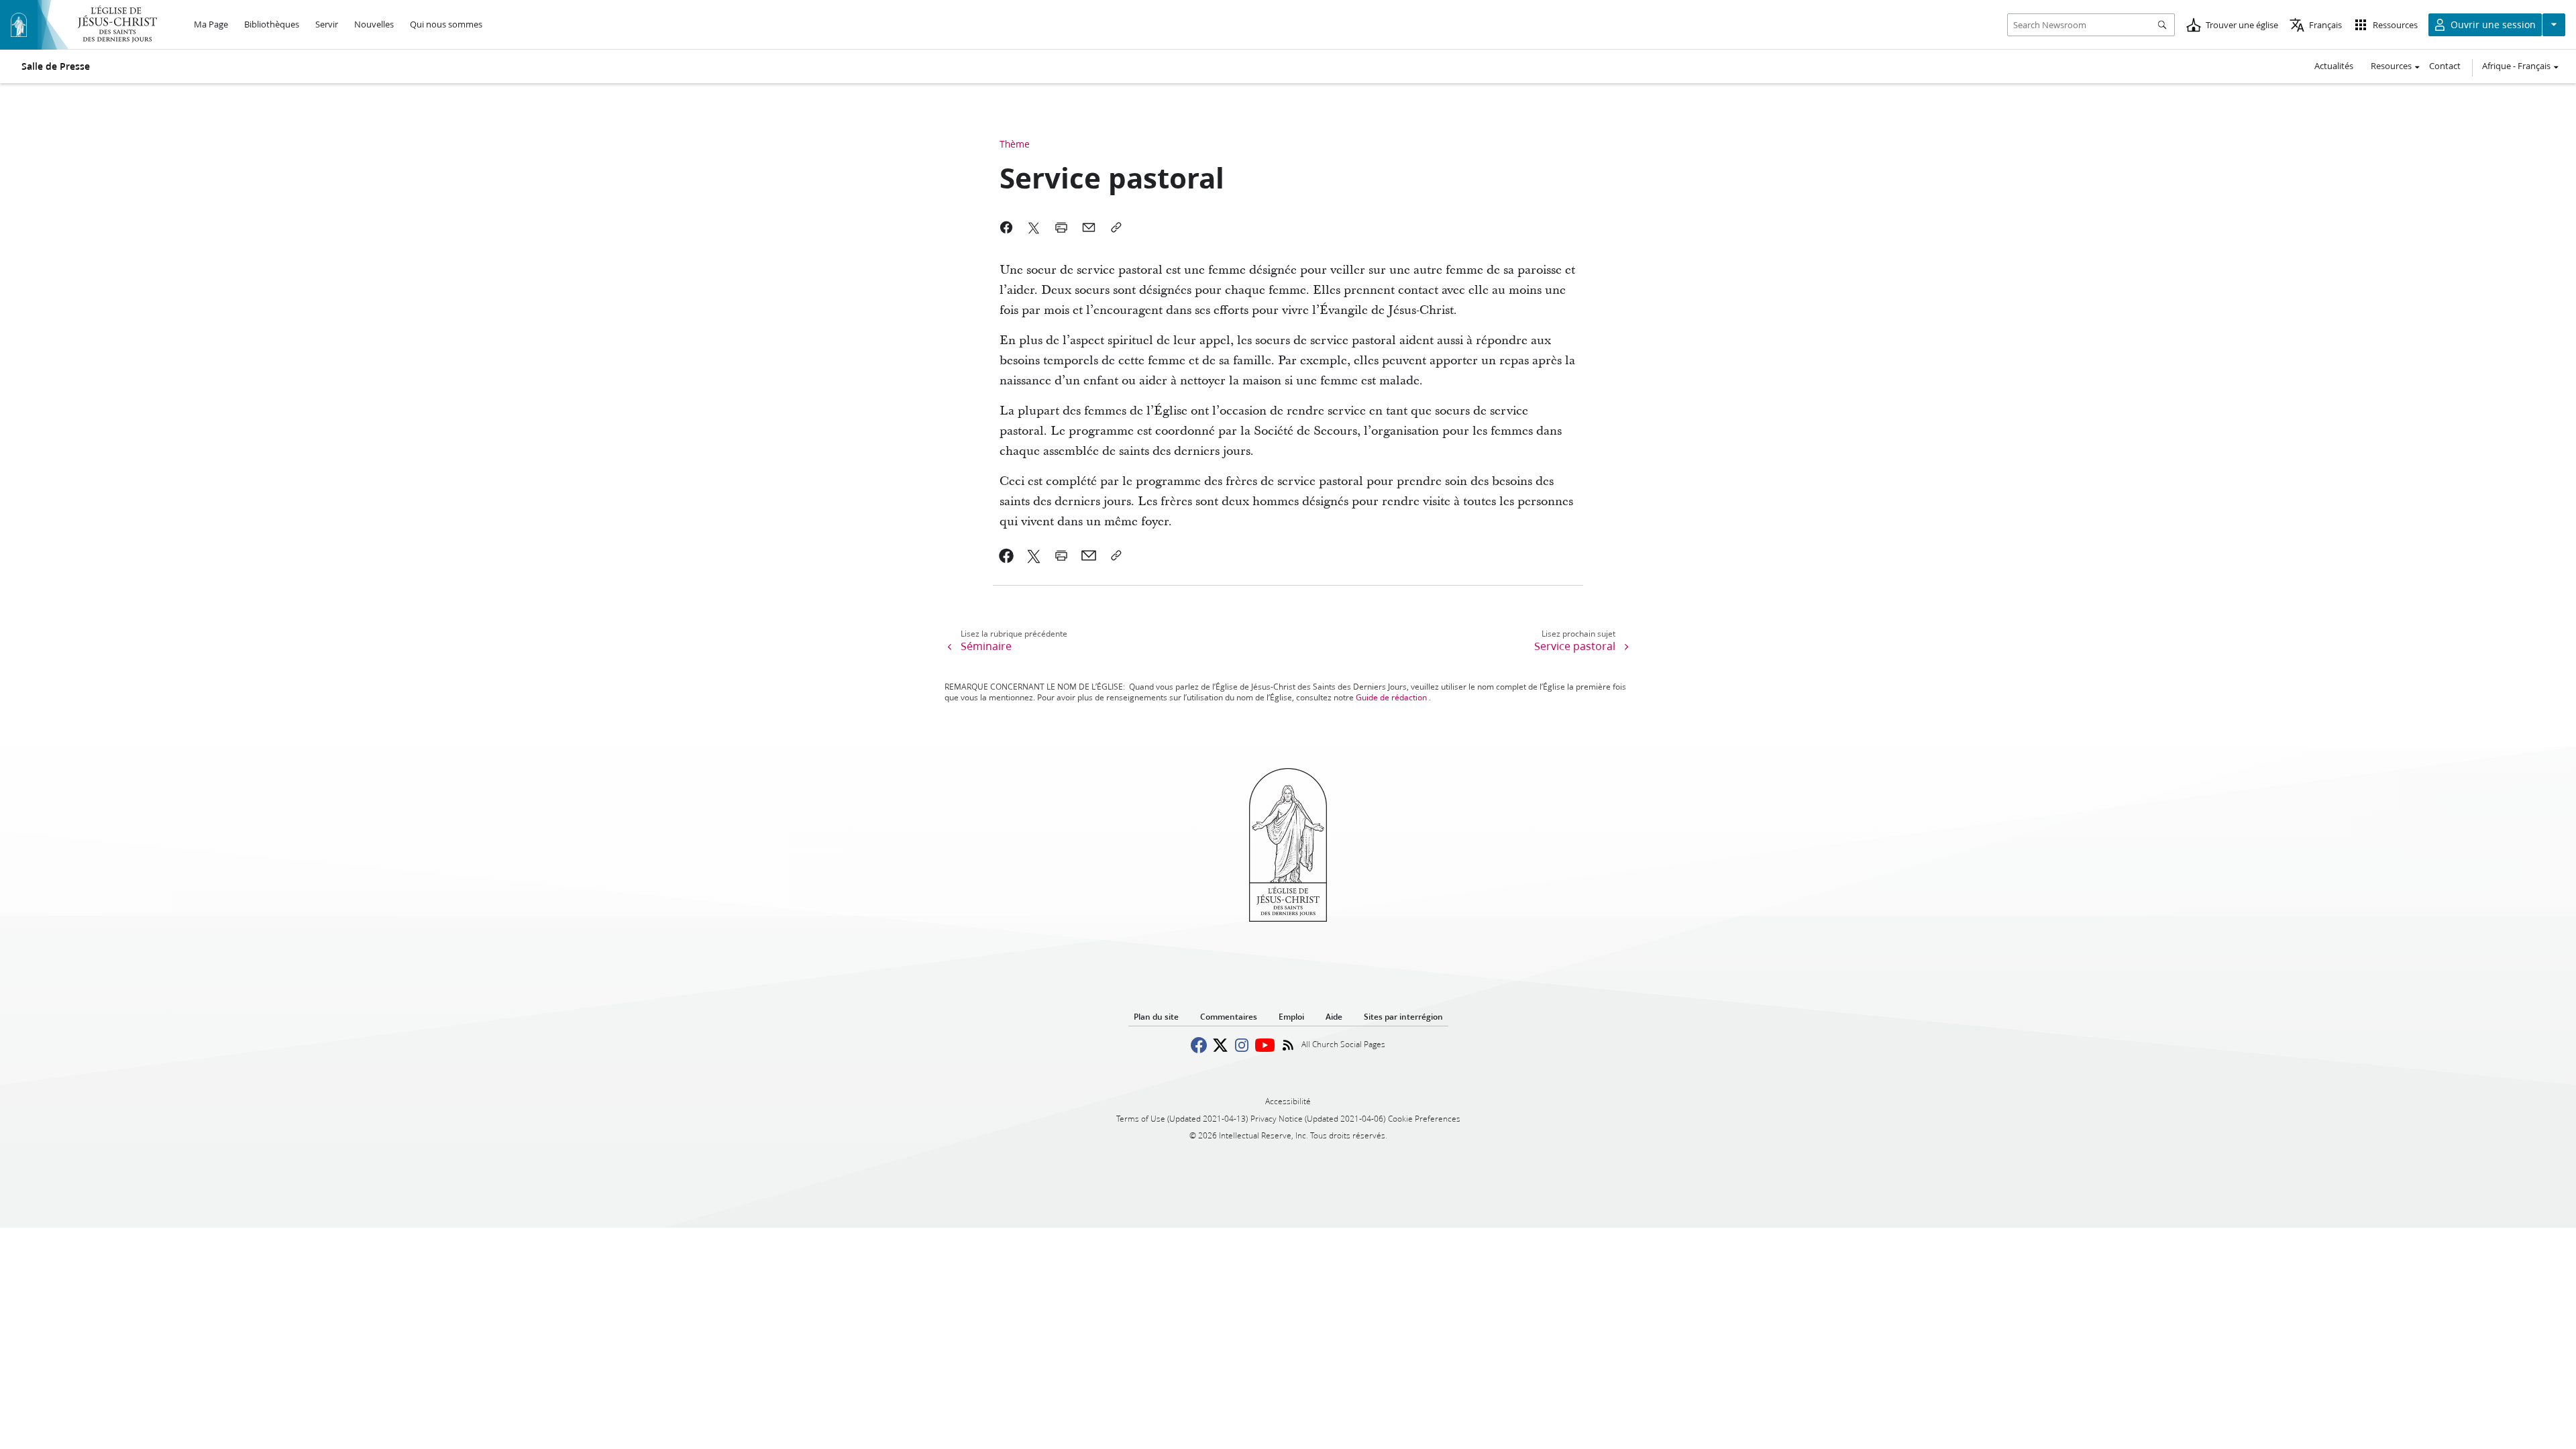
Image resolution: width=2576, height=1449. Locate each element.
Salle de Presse (56, 66)
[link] (1007, 555)
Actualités (2334, 66)
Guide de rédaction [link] (1391, 697)
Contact (2445, 66)
